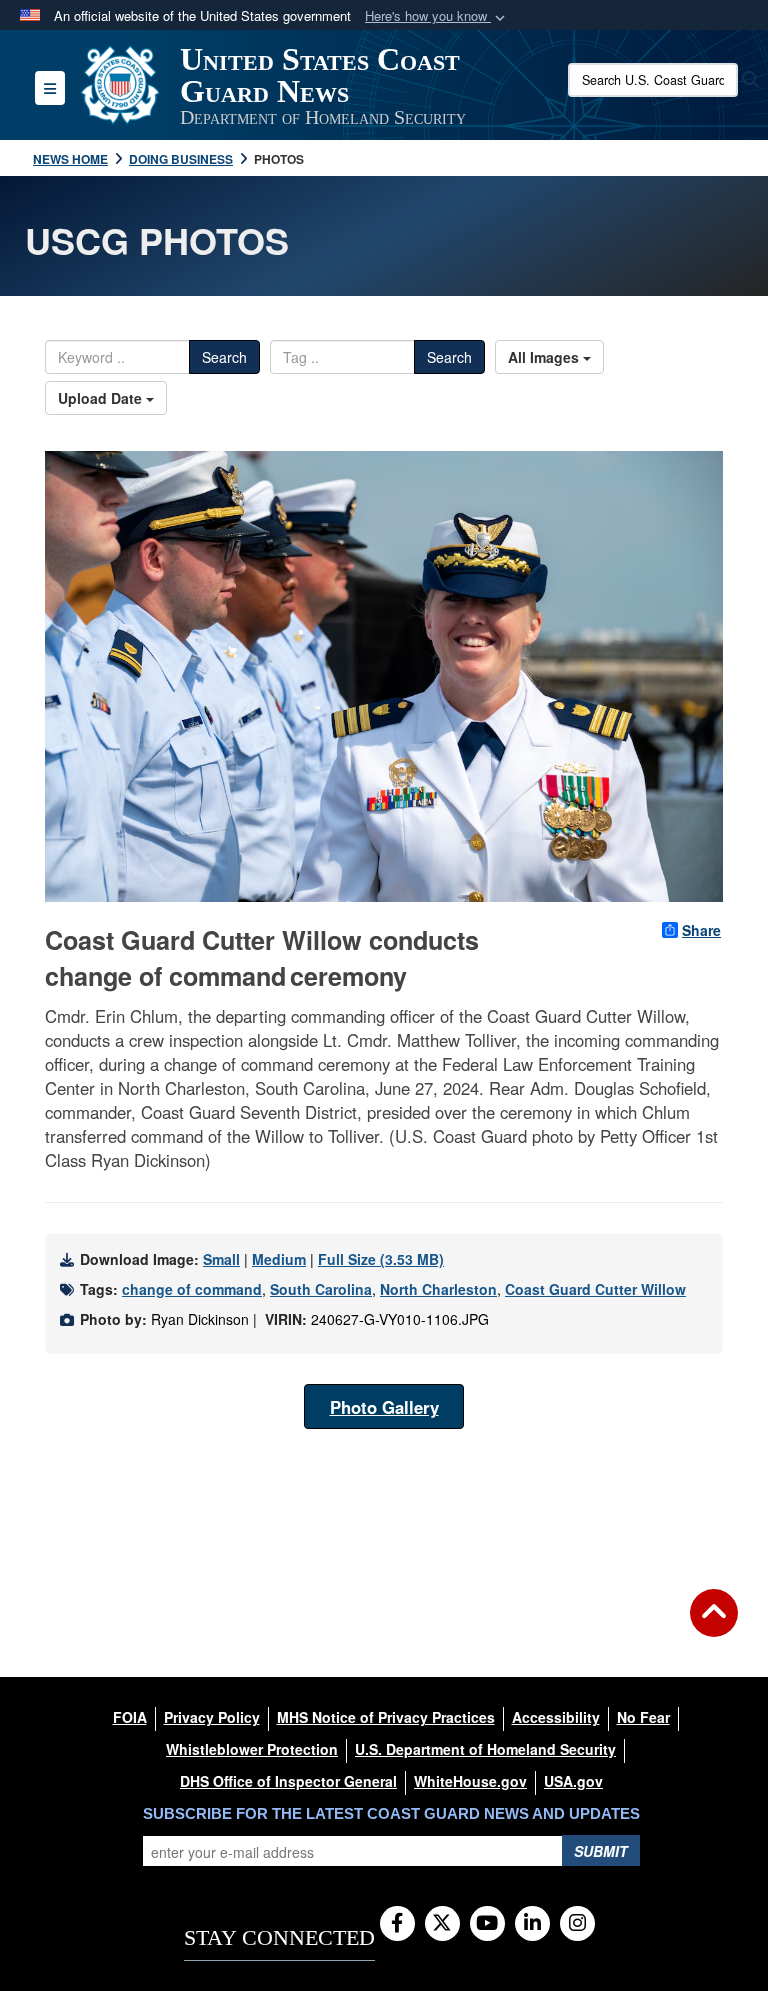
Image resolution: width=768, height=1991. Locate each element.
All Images (545, 357)
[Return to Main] (714, 1625)
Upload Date (102, 398)
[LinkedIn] (532, 1924)
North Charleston (438, 1289)
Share (701, 930)
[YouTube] (487, 1924)
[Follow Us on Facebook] (397, 1924)
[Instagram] (577, 1924)
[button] (437, 16)
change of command (192, 1289)
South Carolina (321, 1289)
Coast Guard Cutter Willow (595, 1289)
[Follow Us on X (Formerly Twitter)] (442, 1924)
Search (224, 357)
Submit (601, 1851)
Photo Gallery (384, 1407)
